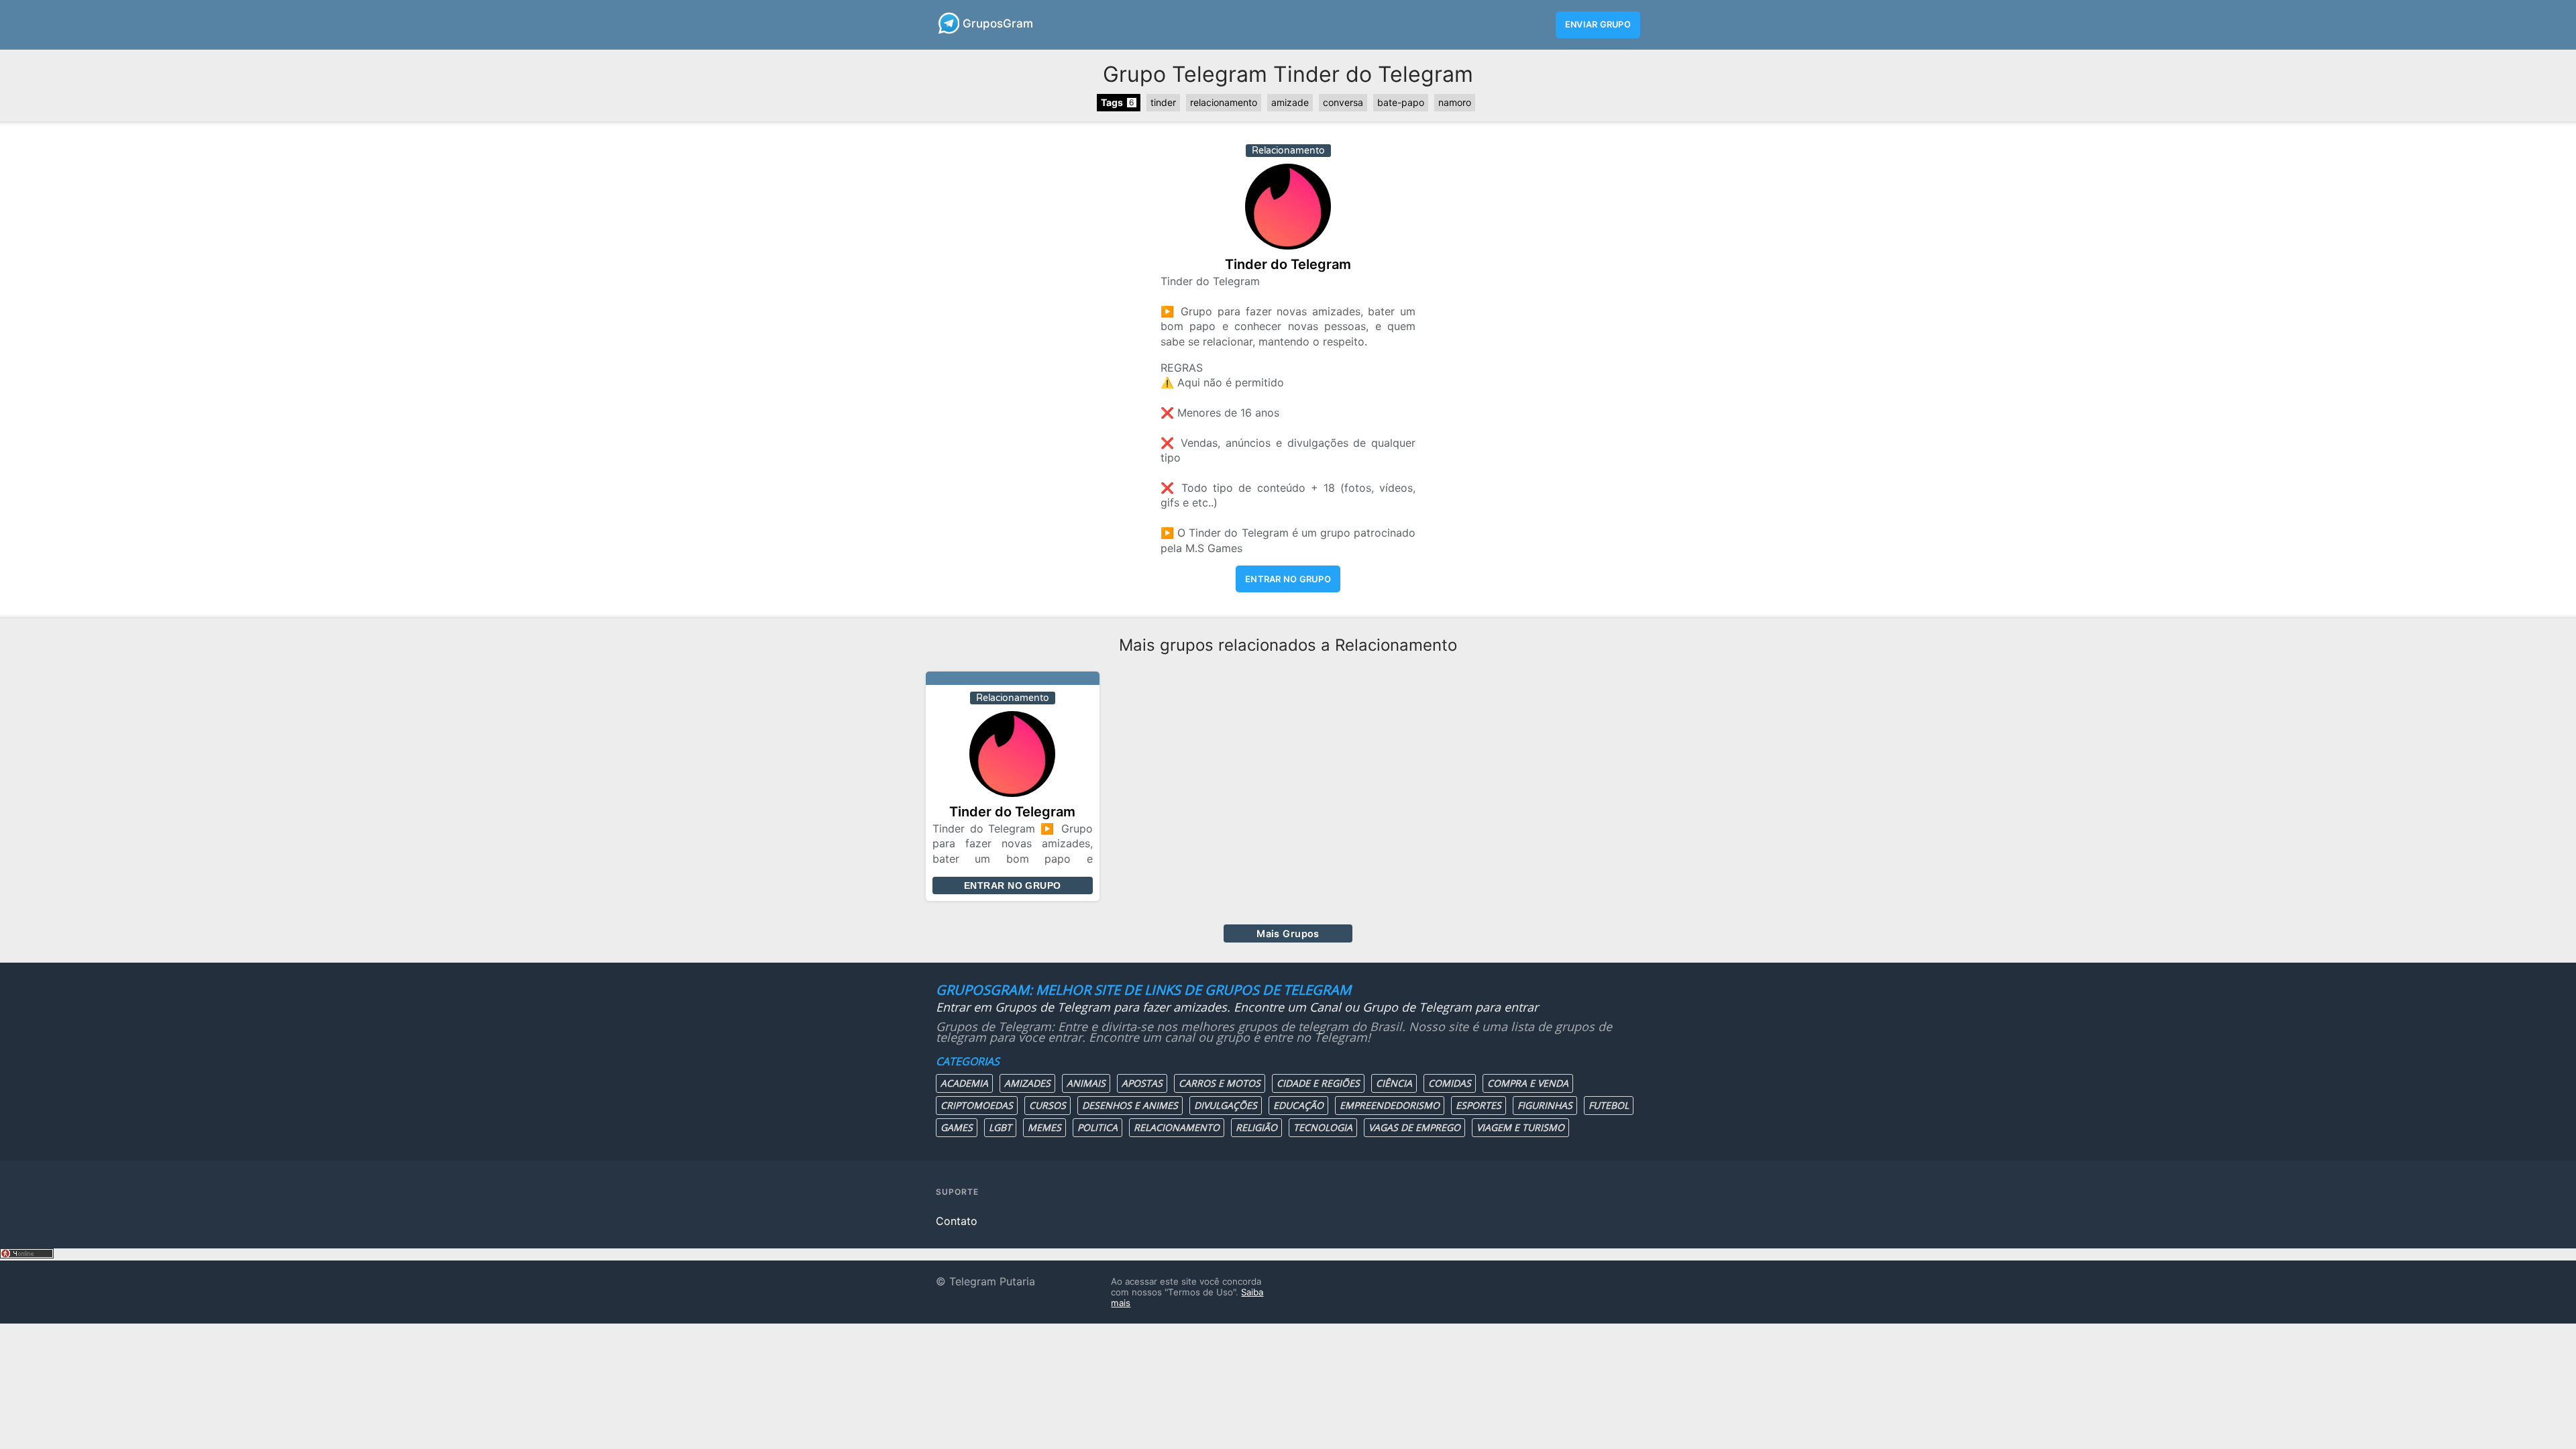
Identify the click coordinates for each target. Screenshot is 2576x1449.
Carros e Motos (1220, 1083)
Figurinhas (1545, 1105)
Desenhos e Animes (1130, 1105)
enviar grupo (1598, 24)
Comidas (1450, 1083)
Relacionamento (1177, 1127)
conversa (1343, 102)
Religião (1256, 1127)
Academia (964, 1083)
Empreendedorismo (1390, 1105)
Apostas (1142, 1083)
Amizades (1027, 1083)
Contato (957, 1221)
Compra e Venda (1528, 1083)
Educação (1298, 1105)
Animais (1086, 1083)
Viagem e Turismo (1520, 1127)
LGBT (1000, 1127)
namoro (1455, 102)
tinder (1163, 102)
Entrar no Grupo (1012, 885)
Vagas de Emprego (1414, 1127)
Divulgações (1226, 1105)
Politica (1097, 1127)
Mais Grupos (1288, 933)
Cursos (1048, 1105)
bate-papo (1401, 102)
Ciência (1394, 1083)
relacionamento (1224, 102)
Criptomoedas (977, 1105)
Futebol (1609, 1105)
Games (957, 1127)
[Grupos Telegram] (948, 23)
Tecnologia (1323, 1127)
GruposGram (998, 23)
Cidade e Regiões (1318, 1083)
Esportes (1479, 1105)
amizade (1290, 102)
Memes (1044, 1127)
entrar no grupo (1288, 579)
